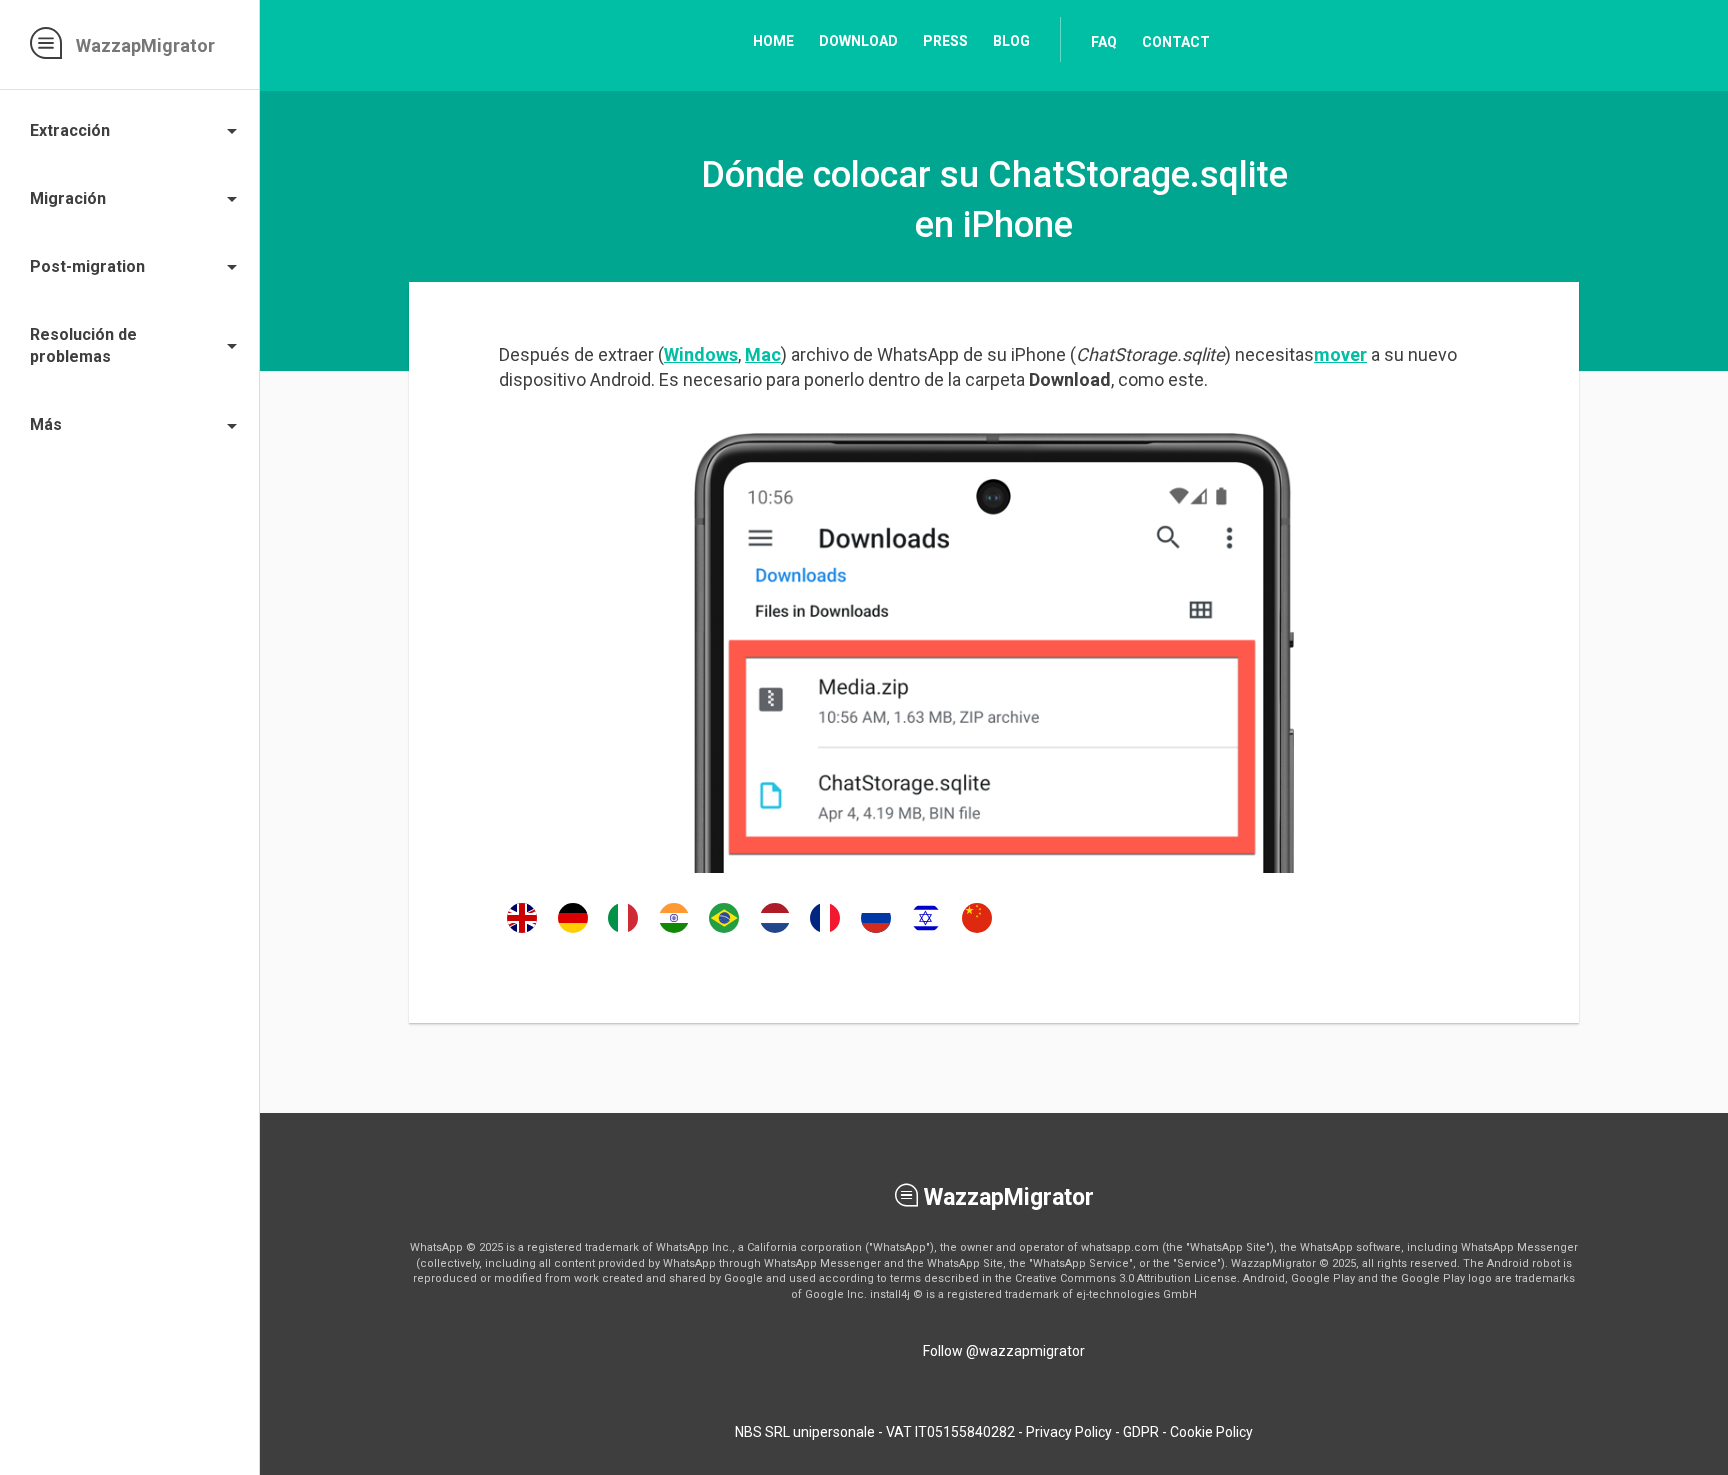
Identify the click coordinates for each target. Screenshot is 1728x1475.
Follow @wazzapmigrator (1004, 1351)
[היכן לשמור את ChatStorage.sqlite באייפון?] (926, 932)
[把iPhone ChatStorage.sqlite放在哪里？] (977, 932)
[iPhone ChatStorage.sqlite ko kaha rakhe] (674, 932)
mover (1340, 354)
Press (945, 41)
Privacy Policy (1069, 1432)
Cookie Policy (1211, 1432)
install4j (890, 1294)
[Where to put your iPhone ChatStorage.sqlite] (522, 932)
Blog (1011, 41)
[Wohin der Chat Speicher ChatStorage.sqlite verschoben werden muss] (573, 932)
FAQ (1104, 42)
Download (858, 41)
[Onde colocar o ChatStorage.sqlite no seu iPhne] (724, 932)
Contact (1176, 42)
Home (773, 41)
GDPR (1141, 1432)
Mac (763, 354)
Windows (701, 354)
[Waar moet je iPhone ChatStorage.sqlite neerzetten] (775, 932)
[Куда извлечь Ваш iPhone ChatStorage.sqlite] (876, 932)
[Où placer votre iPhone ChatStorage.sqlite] (825, 932)
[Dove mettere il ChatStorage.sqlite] (623, 932)
